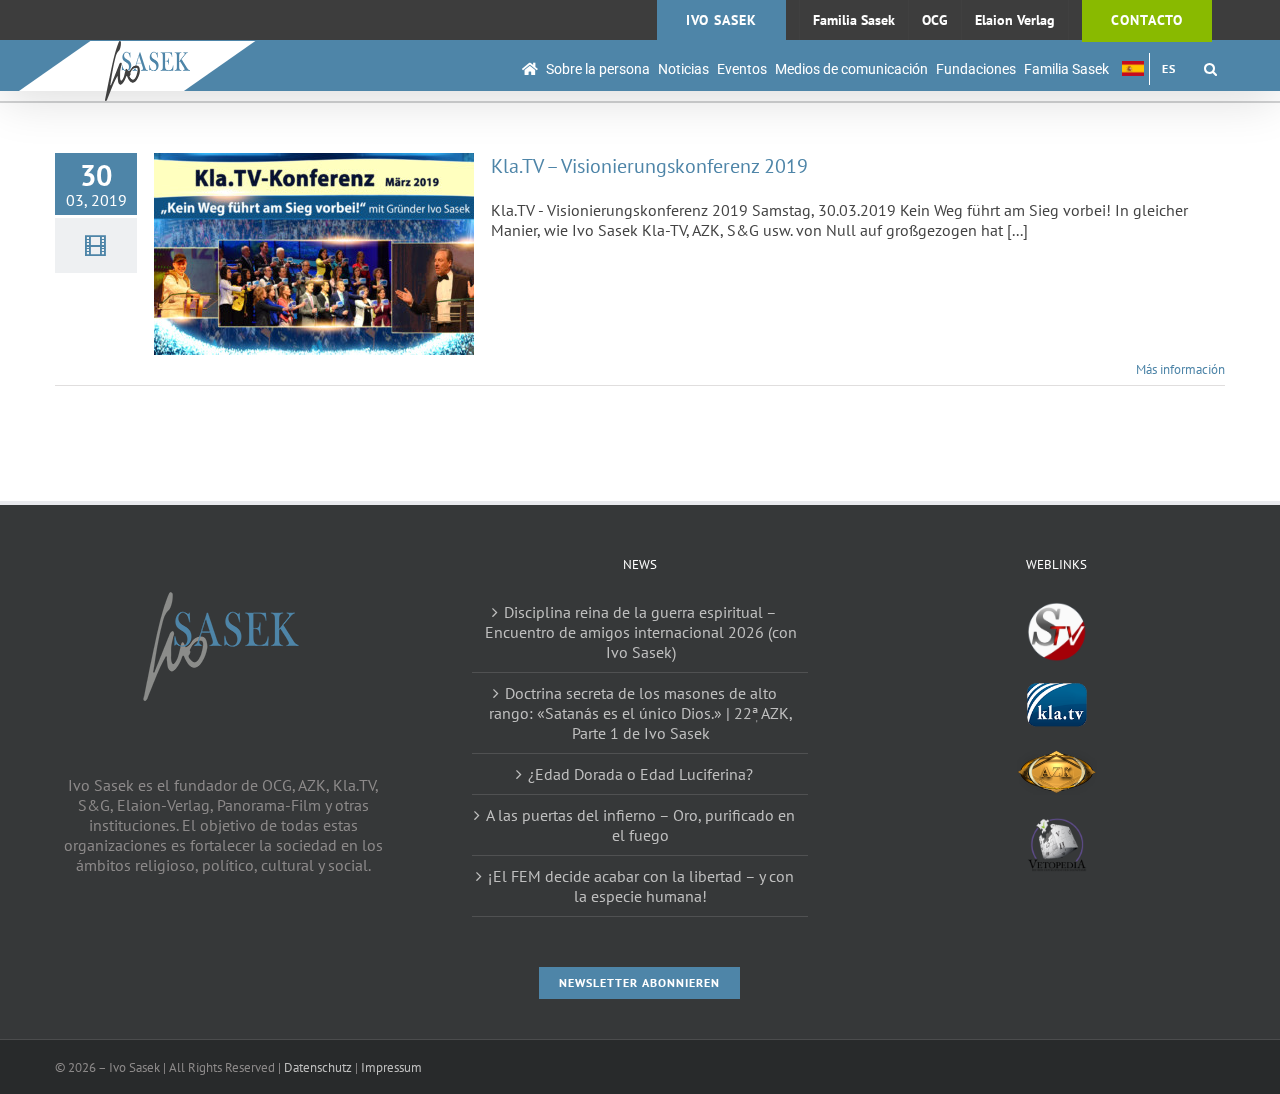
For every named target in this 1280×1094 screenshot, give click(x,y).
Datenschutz (318, 1067)
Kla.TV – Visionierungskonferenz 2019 (649, 166)
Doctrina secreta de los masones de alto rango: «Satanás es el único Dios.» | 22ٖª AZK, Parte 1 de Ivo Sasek (641, 713)
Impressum (391, 1067)
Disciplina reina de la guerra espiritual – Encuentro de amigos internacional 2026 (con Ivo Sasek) (641, 632)
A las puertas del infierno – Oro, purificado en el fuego (640, 825)
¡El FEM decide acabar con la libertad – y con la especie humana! (641, 886)
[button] (1210, 68)
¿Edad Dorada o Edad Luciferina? (640, 774)
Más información (1180, 369)
